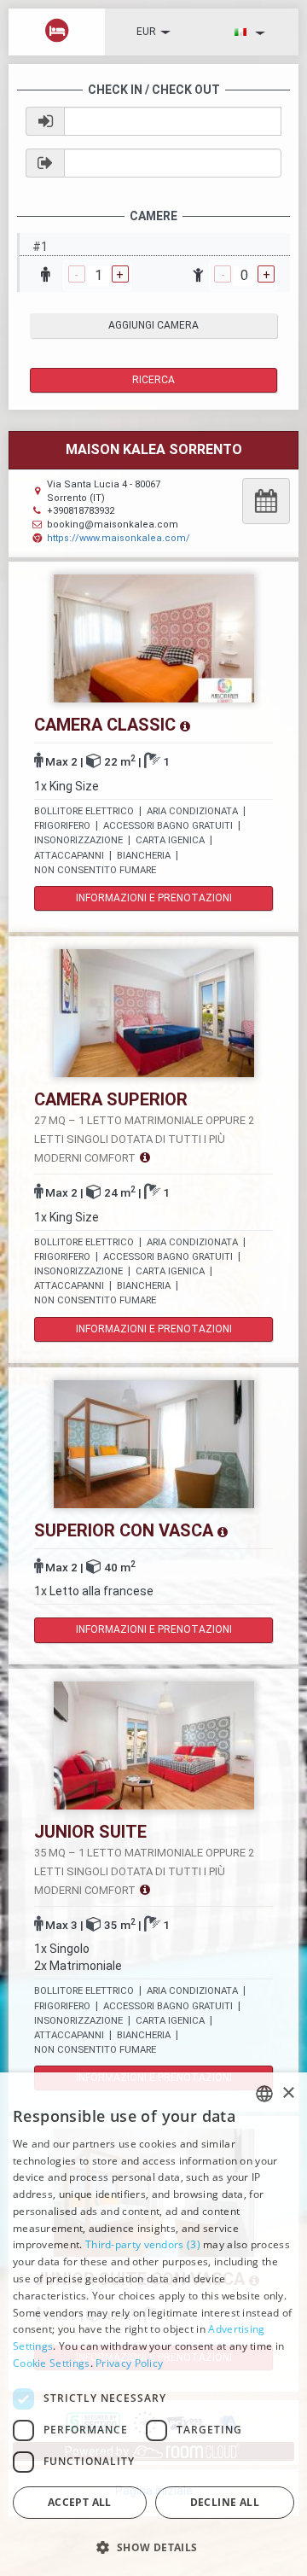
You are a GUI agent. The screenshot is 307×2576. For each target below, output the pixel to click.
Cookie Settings (52, 2363)
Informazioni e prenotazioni (154, 898)
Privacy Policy (129, 2363)
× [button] (288, 2093)
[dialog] (153, 2324)
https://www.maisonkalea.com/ (119, 538)
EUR (146, 32)
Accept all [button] (80, 2502)
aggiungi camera (153, 325)
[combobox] (264, 2094)
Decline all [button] (225, 2502)
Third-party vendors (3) (143, 2244)
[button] (153, 2547)
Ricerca (153, 380)
